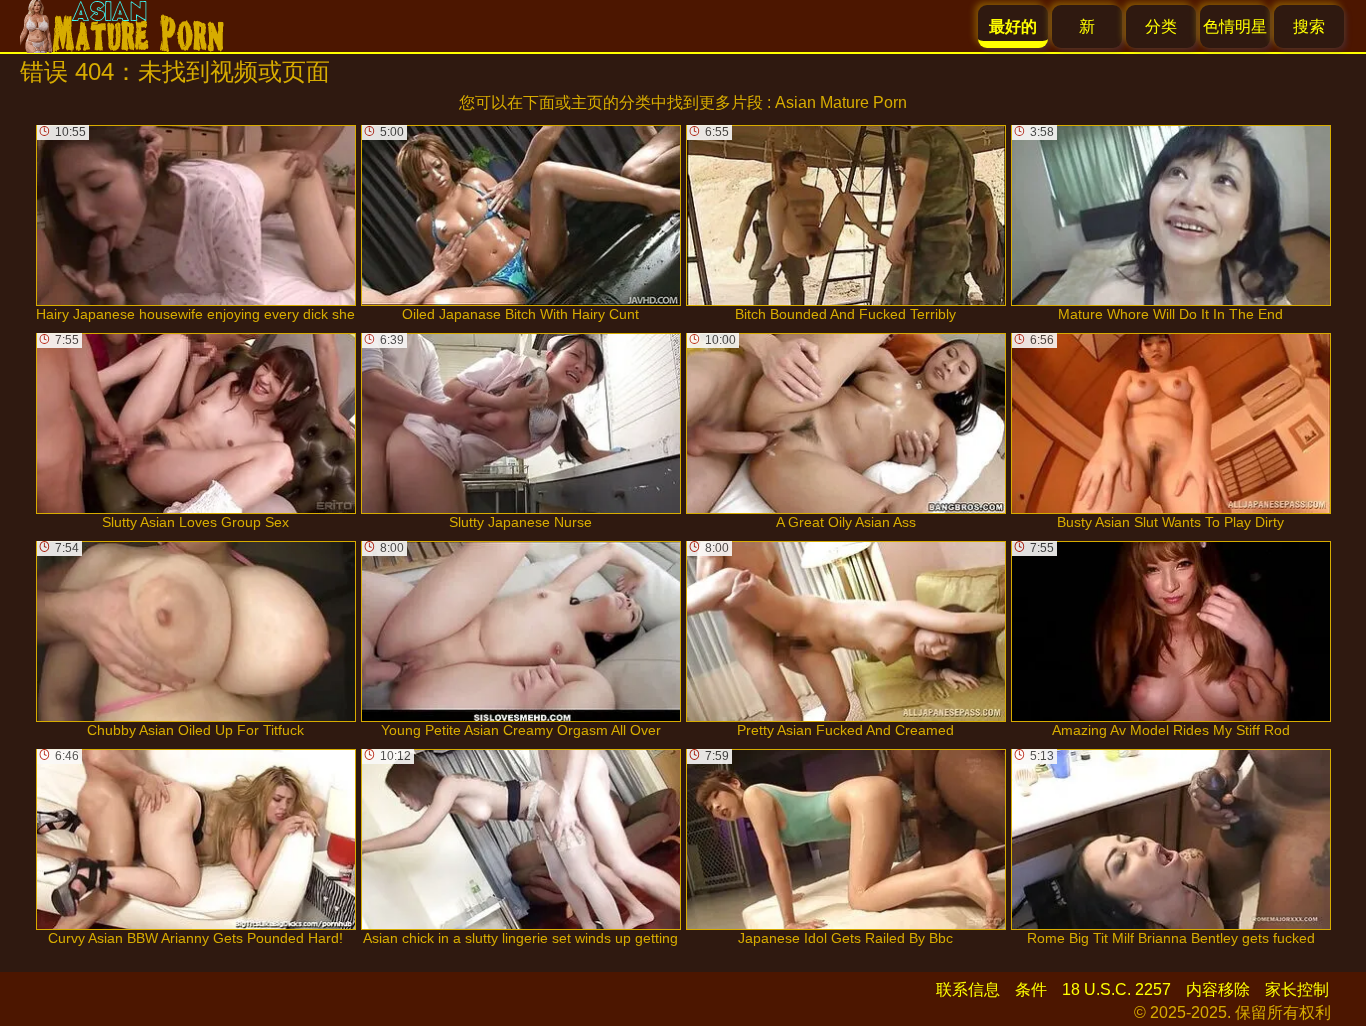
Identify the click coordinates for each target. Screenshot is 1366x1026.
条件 (1031, 989)
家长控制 (1297, 989)
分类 (1161, 26)
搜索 (1309, 26)
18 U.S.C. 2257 (1116, 989)
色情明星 (1235, 26)
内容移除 (1218, 989)
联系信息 (968, 989)
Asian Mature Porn (841, 102)
